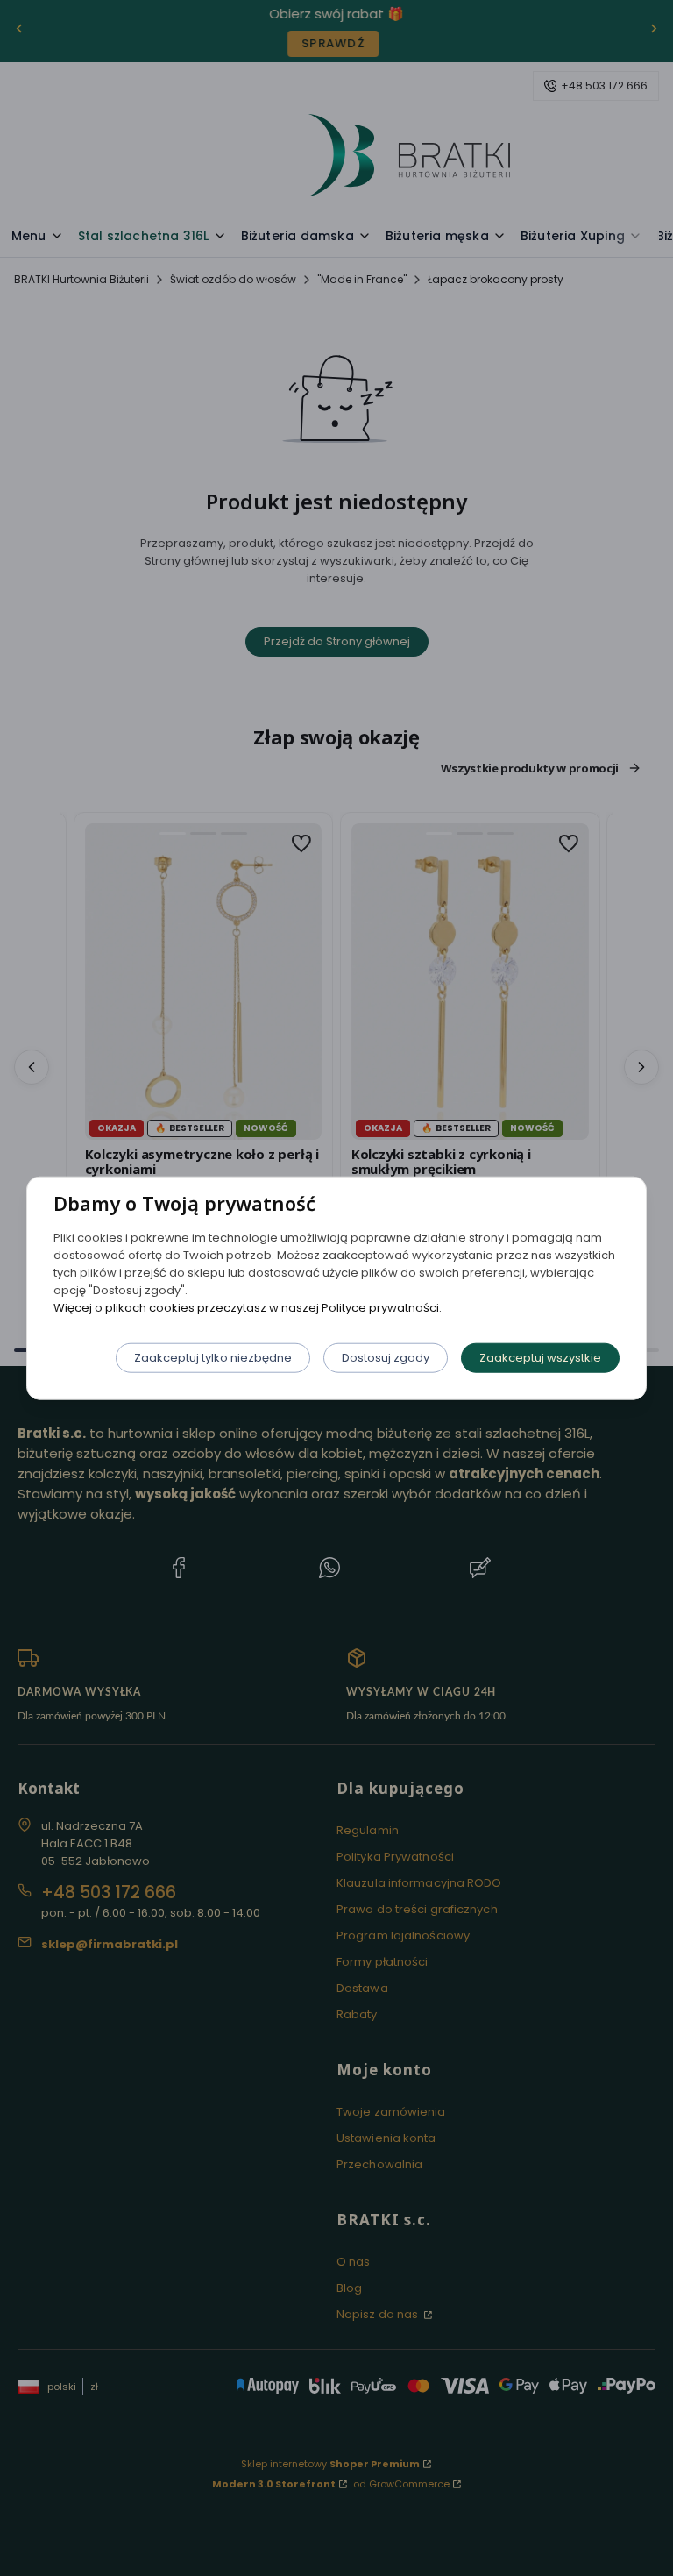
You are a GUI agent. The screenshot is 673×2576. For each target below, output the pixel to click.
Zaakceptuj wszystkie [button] (540, 1357)
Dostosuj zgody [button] (386, 1357)
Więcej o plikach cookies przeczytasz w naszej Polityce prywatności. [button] (248, 1307)
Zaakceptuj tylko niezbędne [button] (213, 1357)
